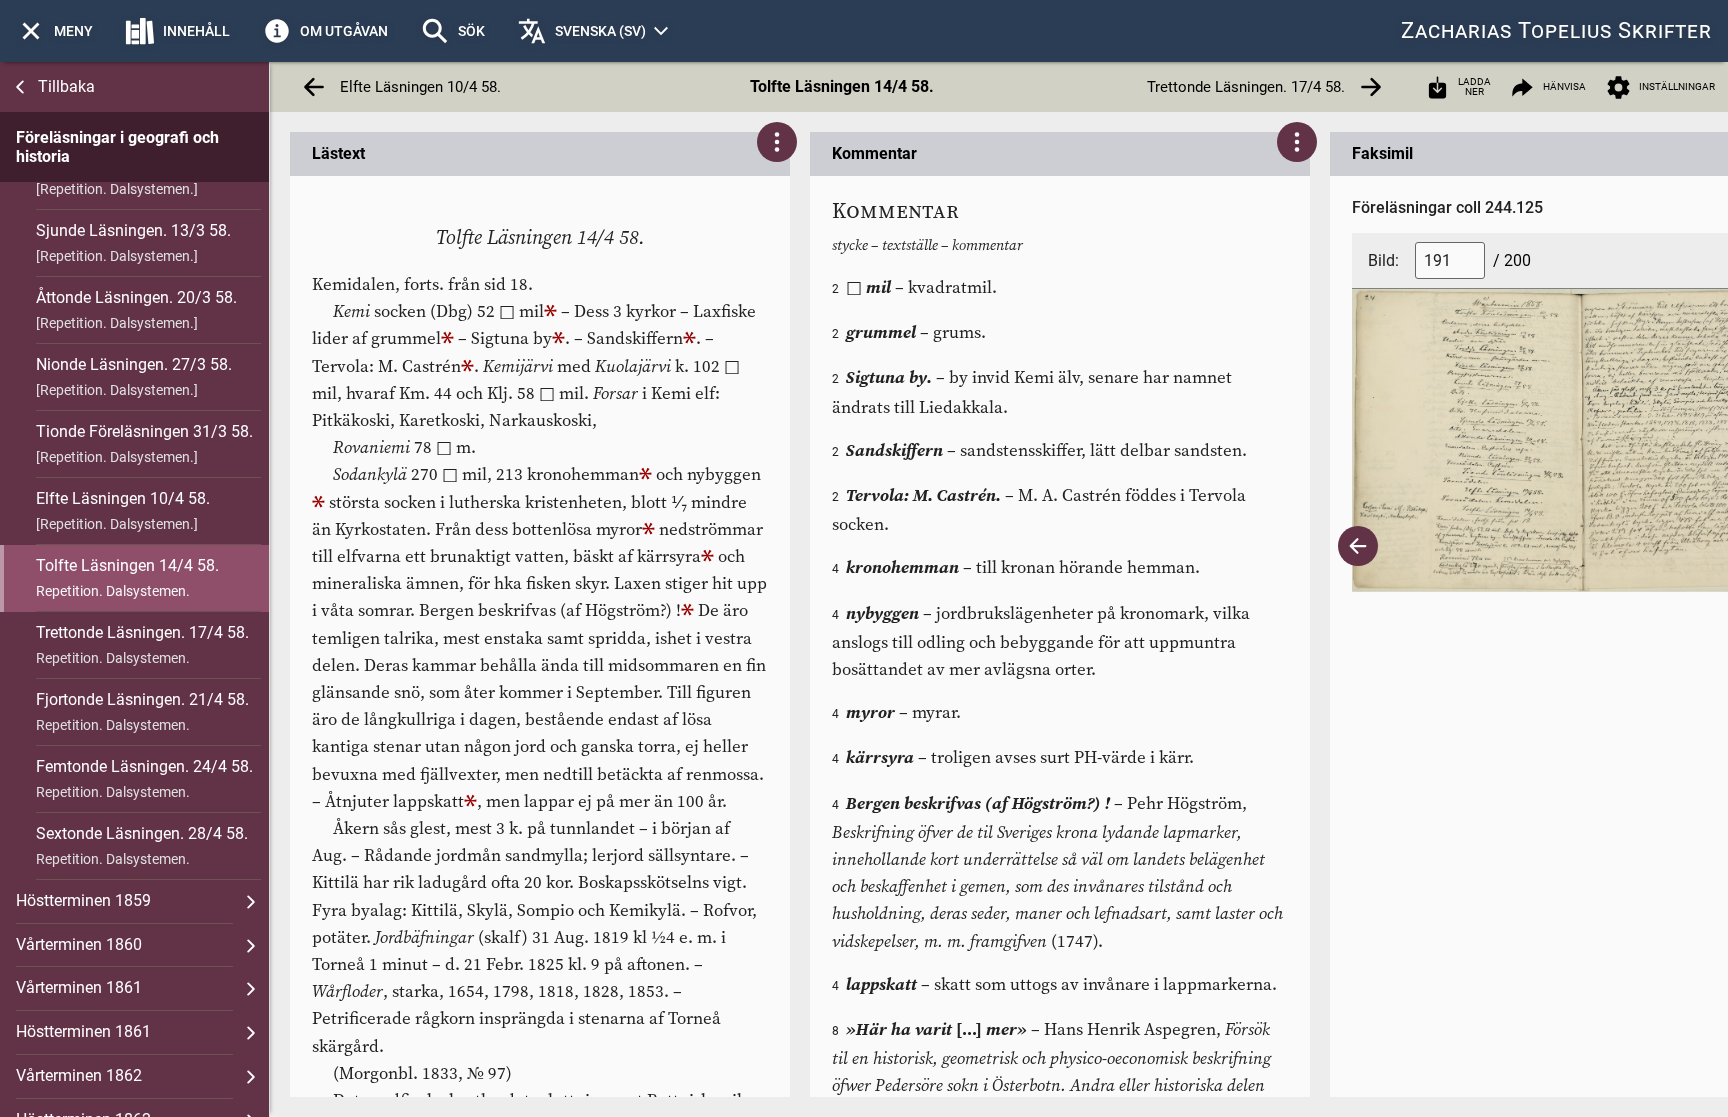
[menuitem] (54, 31)
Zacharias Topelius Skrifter (1556, 30)
